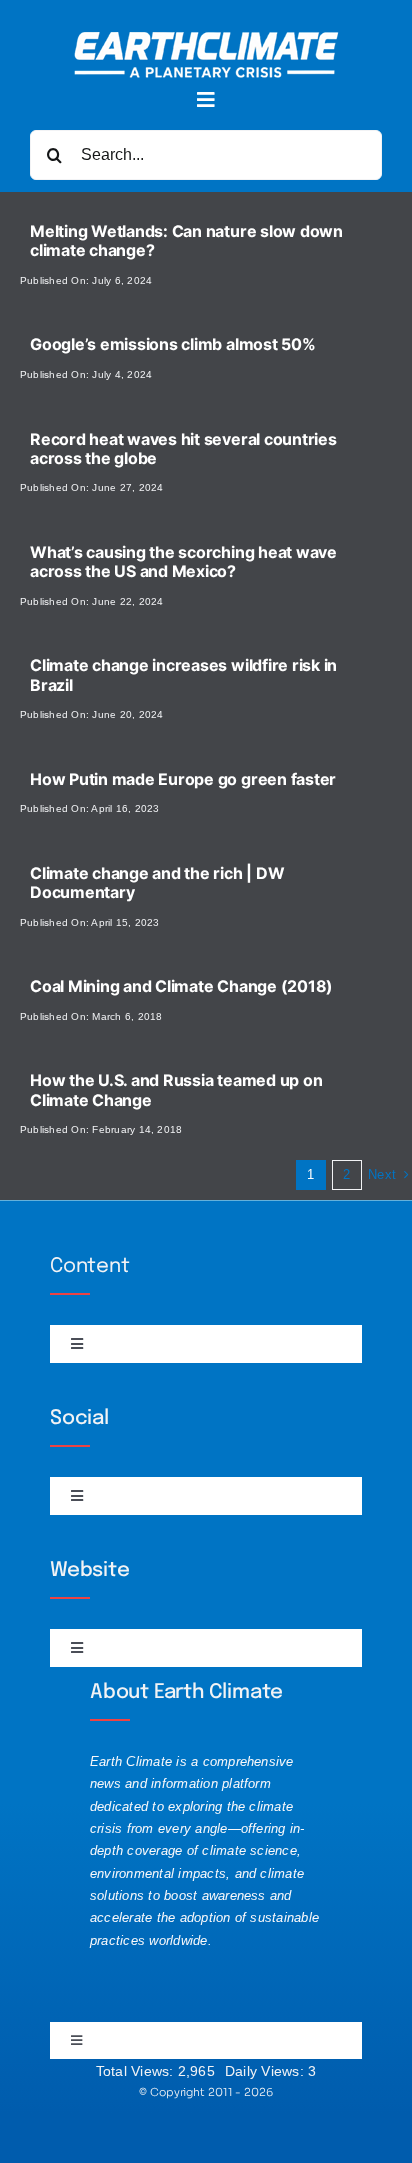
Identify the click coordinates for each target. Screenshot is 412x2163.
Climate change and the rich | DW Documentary (157, 882)
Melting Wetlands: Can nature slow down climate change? (186, 240)
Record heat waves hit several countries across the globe (183, 448)
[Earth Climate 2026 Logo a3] (206, 39)
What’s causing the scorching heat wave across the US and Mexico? (183, 561)
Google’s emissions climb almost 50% (173, 344)
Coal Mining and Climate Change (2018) (181, 986)
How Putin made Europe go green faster (183, 779)
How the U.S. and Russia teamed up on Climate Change (176, 1089)
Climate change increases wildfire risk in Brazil (183, 674)
